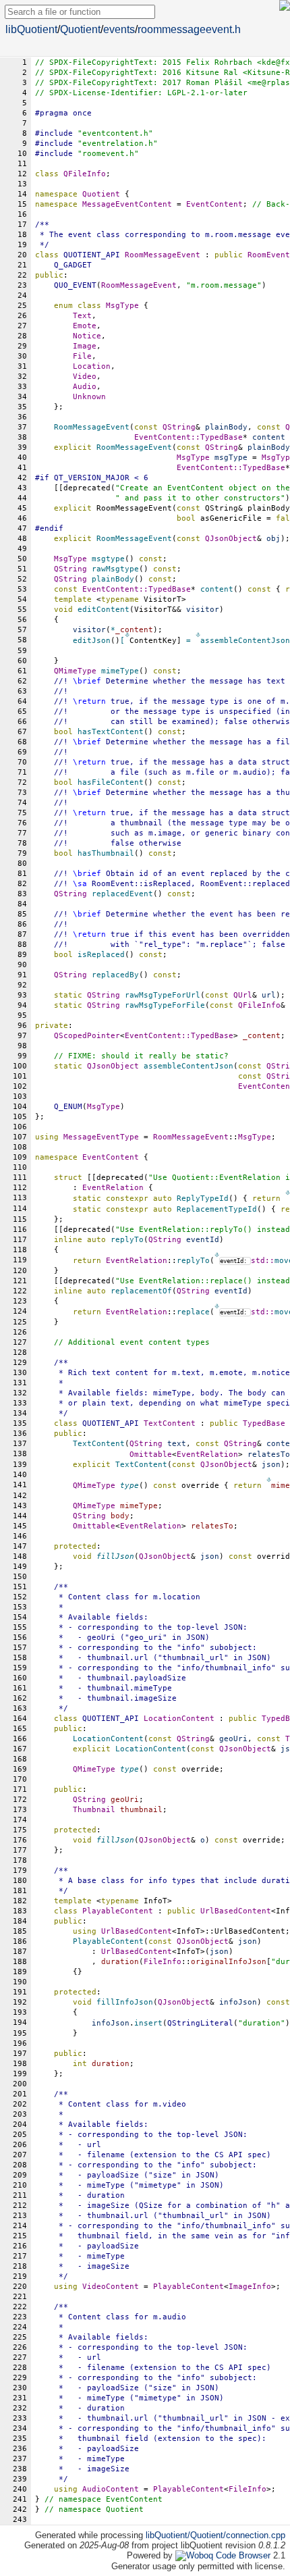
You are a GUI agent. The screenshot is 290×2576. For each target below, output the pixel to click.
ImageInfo (250, 2287)
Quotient (80, 29)
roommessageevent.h (189, 29)
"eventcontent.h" (115, 133)
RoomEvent (269, 255)
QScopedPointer (87, 1036)
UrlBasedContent (236, 1911)
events (119, 29)
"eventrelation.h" (118, 144)
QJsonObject (231, 539)
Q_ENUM (68, 1107)
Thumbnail (94, 1810)
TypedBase (222, 437)
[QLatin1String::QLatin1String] (127, 634)
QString (179, 427)
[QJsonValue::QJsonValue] (198, 634)
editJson (92, 641)
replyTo (193, 1261)
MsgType (193, 458)
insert (148, 2023)
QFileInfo (85, 174)
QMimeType (75, 671)
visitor (89, 630)
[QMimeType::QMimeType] (269, 1479)
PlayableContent (188, 2287)
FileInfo (163, 1962)
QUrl (243, 995)
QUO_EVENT (75, 285)
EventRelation (113, 1188)
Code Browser (243, 2555)
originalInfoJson (229, 1962)
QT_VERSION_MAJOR (92, 478)
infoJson (111, 2023)
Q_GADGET (73, 265)
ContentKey (153, 641)
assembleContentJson (245, 641)
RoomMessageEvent (139, 285)
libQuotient (31, 29)
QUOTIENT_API (92, 255)
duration (120, 1962)
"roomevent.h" (108, 154)
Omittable (151, 1454)
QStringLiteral (200, 2023)
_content (134, 630)
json (219, 1952)
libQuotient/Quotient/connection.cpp (215, 2535)
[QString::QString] (217, 1254)
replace (193, 1312)
